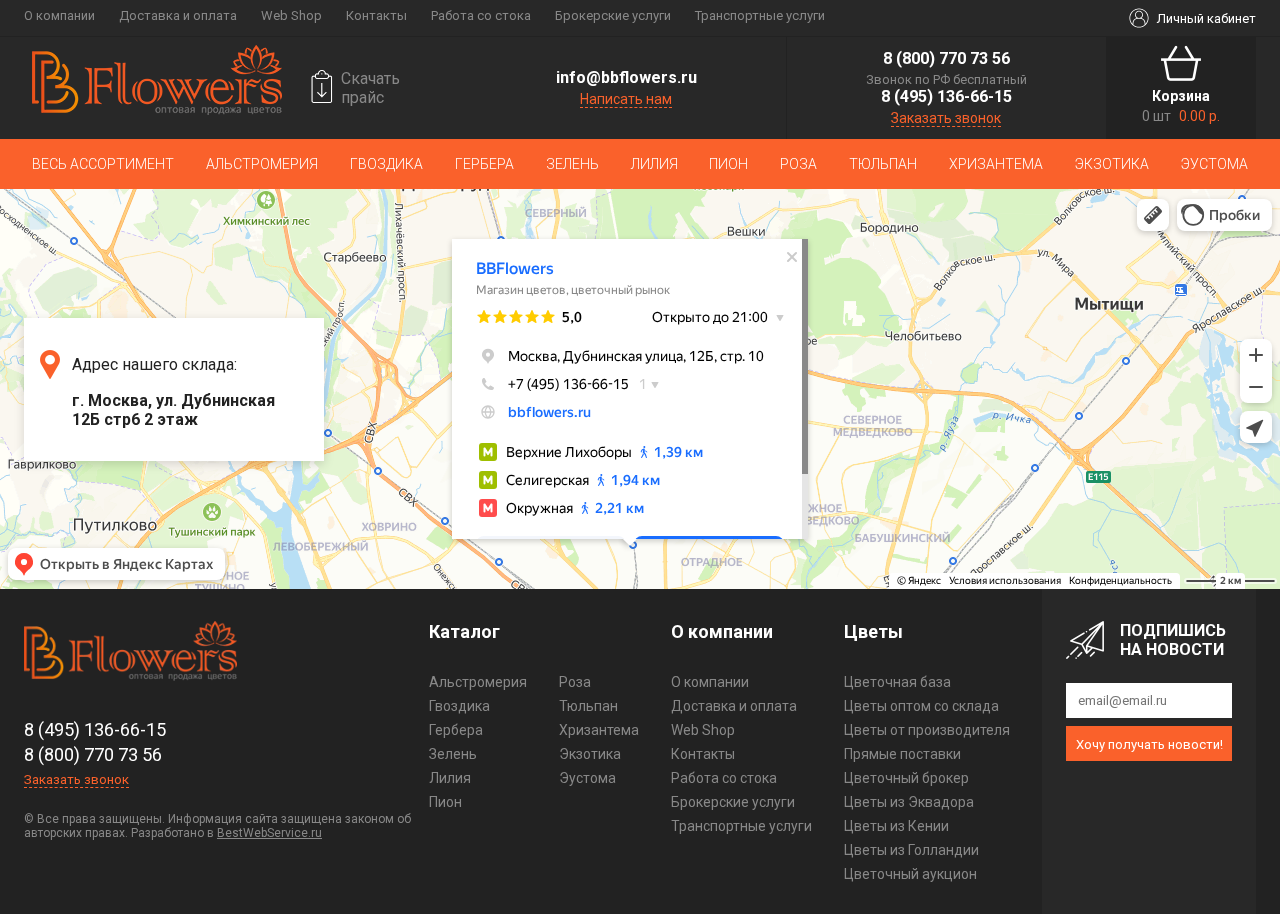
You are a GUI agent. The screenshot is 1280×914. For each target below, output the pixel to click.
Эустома (1214, 164)
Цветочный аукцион (910, 874)
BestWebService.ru (269, 833)
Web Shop (291, 15)
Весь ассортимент (103, 164)
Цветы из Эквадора (909, 802)
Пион (728, 164)
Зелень (572, 164)
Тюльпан (883, 164)
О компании (59, 15)
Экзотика (1112, 164)
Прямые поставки (902, 754)
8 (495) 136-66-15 (946, 96)
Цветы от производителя (927, 730)
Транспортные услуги (760, 15)
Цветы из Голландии (911, 850)
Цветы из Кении (896, 826)
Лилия (654, 164)
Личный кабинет (1206, 18)
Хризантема (996, 164)
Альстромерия (262, 164)
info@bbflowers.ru (626, 77)
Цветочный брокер (906, 778)
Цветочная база (897, 682)
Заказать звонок (946, 118)
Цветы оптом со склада (921, 706)
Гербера (484, 164)
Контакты (376, 15)
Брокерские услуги (613, 15)
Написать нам (626, 99)
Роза (798, 164)
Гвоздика (386, 164)
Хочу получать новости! (1149, 744)
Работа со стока (481, 15)
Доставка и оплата (178, 15)
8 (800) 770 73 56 (946, 58)
